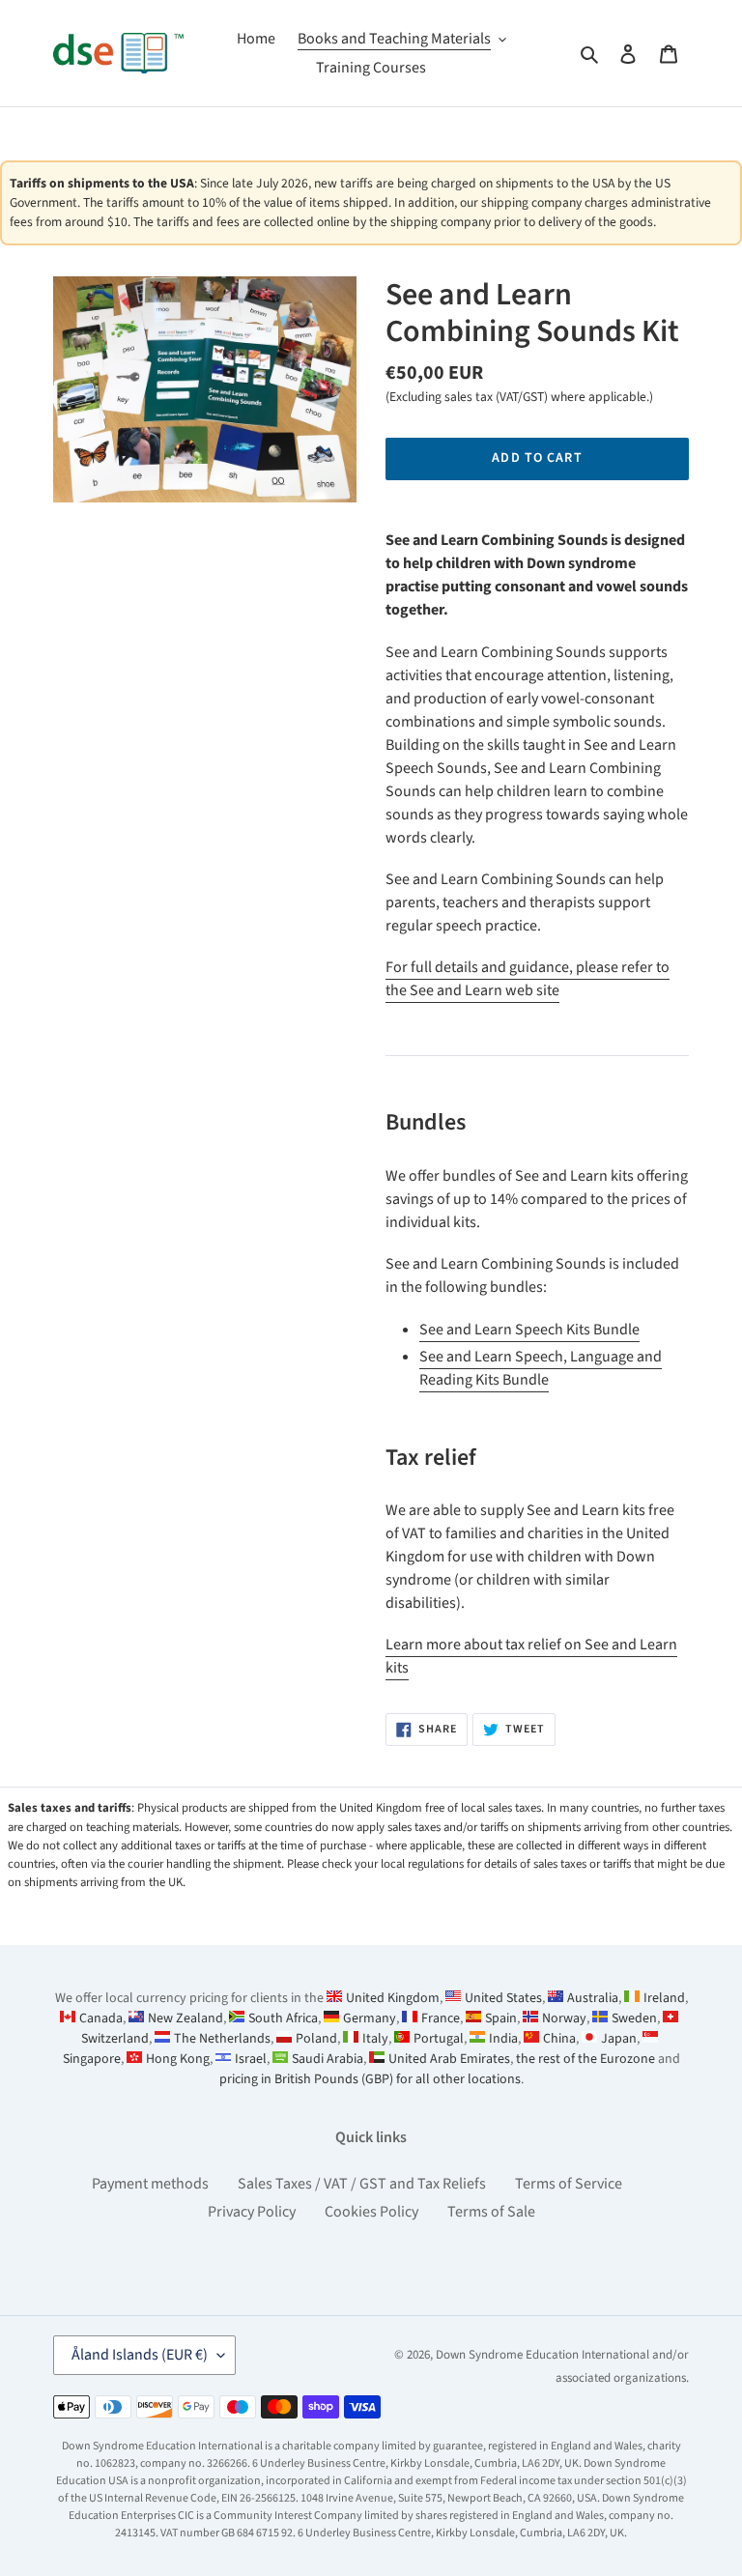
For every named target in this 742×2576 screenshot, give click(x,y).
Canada (101, 2018)
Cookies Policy (371, 2212)
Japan (619, 2039)
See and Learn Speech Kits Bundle (529, 1330)
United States (503, 1998)
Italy (375, 2039)
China (559, 2039)
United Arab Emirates (449, 2059)
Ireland (664, 1998)
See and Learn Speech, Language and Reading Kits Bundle (541, 1368)
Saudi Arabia (328, 2059)
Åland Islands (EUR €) (140, 2355)
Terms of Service (569, 2184)
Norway (564, 2018)
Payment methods (150, 2184)
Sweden (634, 2018)
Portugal (439, 2039)
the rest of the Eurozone (585, 2059)
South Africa (283, 2018)
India (503, 2039)
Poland (316, 2039)
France (441, 2018)
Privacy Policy (252, 2212)
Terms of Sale (491, 2212)
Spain (501, 2018)
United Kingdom (393, 1998)
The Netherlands (222, 2039)
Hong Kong (178, 2059)
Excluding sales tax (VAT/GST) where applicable (518, 397)
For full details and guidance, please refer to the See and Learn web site (528, 979)
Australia (593, 1998)
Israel (251, 2059)
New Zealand (185, 2018)
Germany (370, 2018)
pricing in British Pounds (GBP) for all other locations (370, 2079)
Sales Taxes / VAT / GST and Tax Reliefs (362, 2184)
